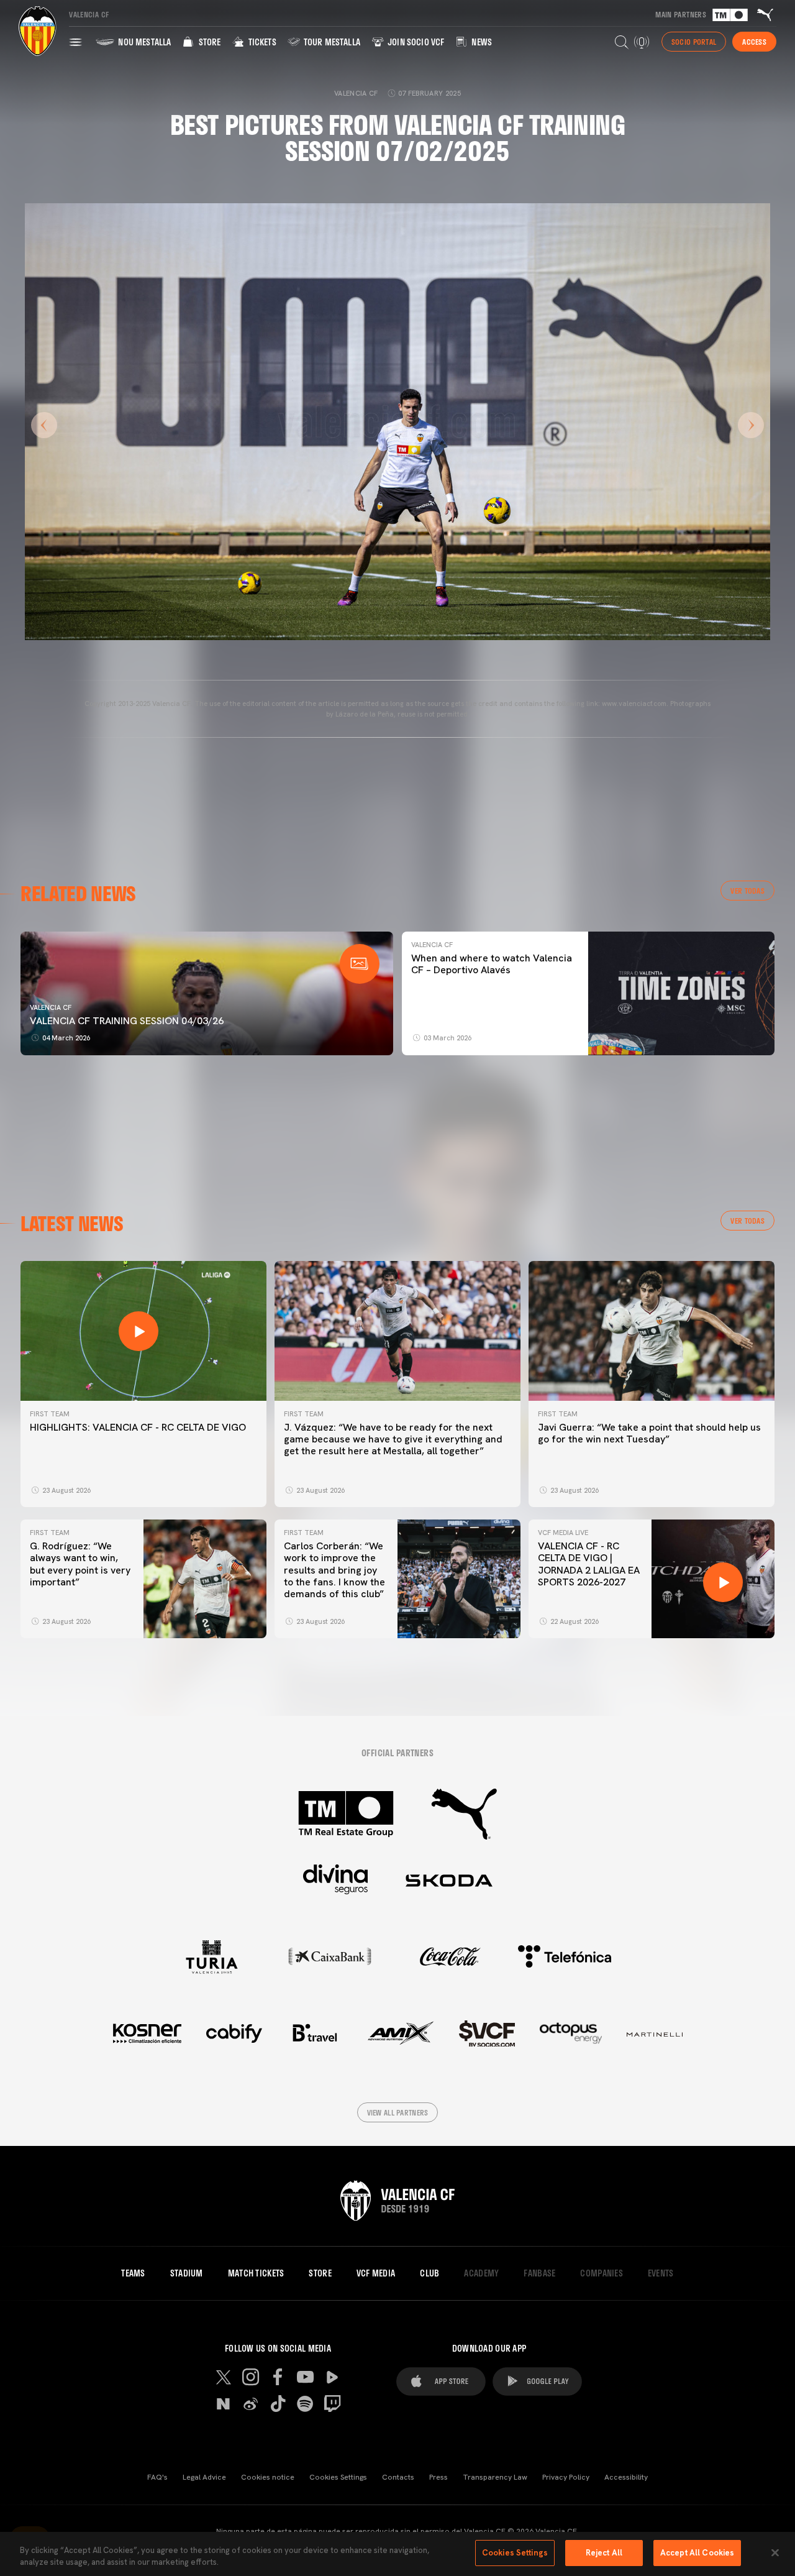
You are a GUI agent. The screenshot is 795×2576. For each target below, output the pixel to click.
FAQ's (157, 2477)
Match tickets (256, 2273)
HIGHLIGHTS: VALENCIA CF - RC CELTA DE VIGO (138, 1427)
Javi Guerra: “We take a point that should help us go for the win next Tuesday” (649, 1433)
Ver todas (747, 891)
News (481, 42)
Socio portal (694, 42)
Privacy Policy (566, 2477)
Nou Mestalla (143, 42)
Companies (602, 2273)
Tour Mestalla (331, 42)
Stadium (187, 2273)
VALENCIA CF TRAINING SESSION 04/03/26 (127, 1021)
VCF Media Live (563, 1533)
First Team (50, 1414)
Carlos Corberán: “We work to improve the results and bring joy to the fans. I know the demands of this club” (334, 1570)
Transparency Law (495, 2477)
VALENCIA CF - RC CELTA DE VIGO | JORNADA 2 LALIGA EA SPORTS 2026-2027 (589, 1564)
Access (754, 42)
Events (661, 2273)
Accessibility (626, 2477)
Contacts (398, 2477)
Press (438, 2477)
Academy (481, 2273)
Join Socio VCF (415, 42)
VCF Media (376, 2273)
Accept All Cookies (697, 2553)
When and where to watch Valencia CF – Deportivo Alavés (492, 964)
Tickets (261, 42)
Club (429, 2273)
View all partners (398, 2112)
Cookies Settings (338, 2477)
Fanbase (539, 2273)
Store (208, 42)
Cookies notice (268, 2477)
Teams (133, 2273)
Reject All (604, 2553)
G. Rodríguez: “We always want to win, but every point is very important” (80, 1564)
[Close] (775, 2552)
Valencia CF (51, 1007)
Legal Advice (204, 2477)
